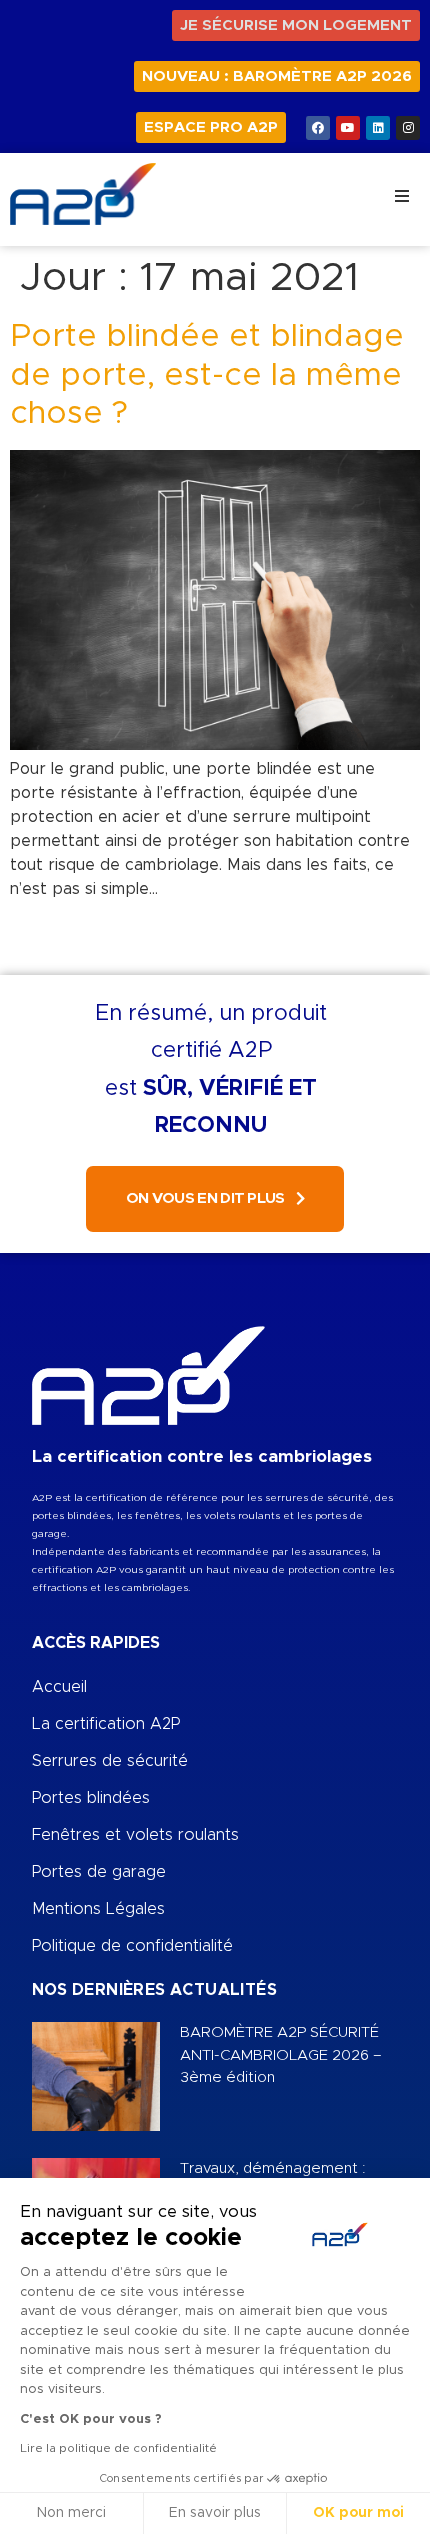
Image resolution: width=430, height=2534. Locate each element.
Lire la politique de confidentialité (118, 2448)
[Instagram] (408, 128)
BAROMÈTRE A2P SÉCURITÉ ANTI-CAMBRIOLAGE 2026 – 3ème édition (281, 2055)
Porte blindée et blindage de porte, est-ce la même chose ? (207, 375)
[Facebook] (318, 128)
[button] (402, 196)
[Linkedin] (378, 128)
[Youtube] (348, 128)
